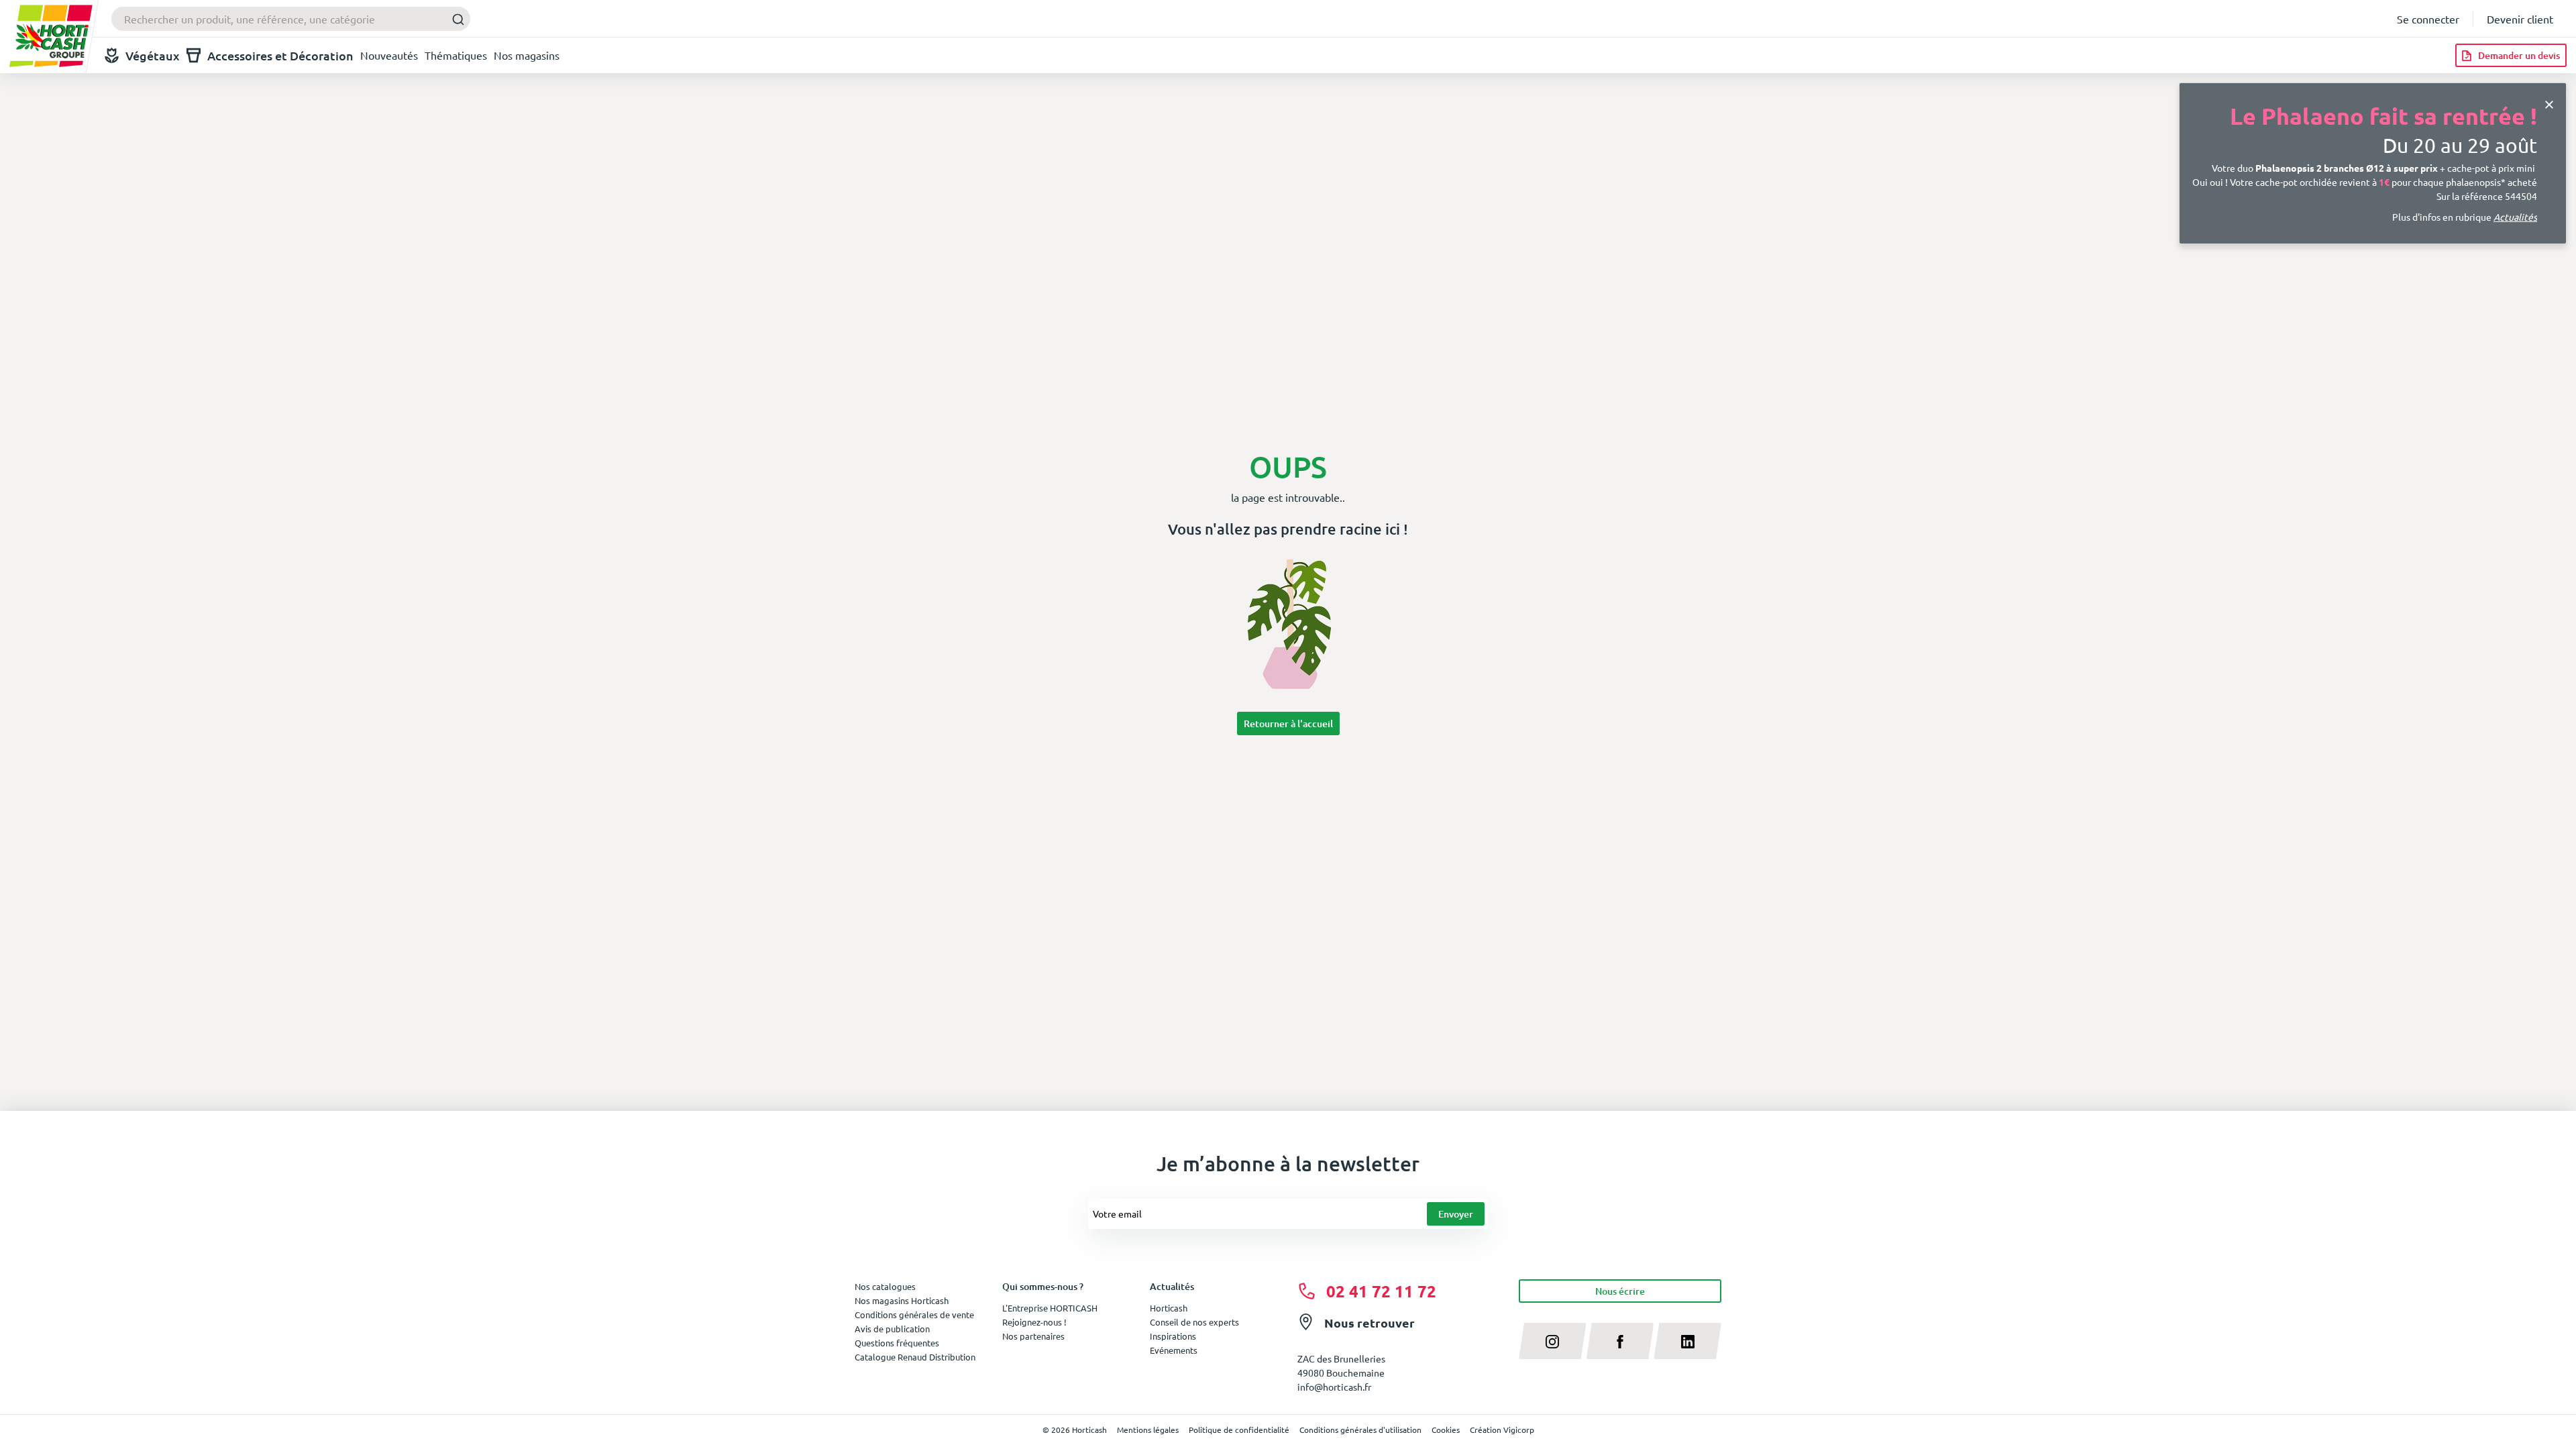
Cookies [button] (1446, 1430)
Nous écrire (1620, 1291)
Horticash (1169, 1308)
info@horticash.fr (1334, 1387)
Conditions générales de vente (914, 1314)
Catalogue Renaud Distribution (915, 1357)
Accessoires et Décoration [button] (280, 55)
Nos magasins (527, 55)
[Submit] (454, 19)
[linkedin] (1687, 1341)
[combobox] (291, 19)
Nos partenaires (1033, 1336)
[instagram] (1553, 1341)
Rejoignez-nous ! (1034, 1322)
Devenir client (2520, 19)
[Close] (2549, 103)
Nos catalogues (885, 1286)
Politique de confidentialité (1239, 1430)
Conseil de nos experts (1194, 1322)
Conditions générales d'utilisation (1360, 1430)
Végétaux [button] (153, 55)
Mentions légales (1148, 1430)
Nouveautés (389, 55)
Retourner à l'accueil (1288, 723)
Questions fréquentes (897, 1343)
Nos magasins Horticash (902, 1300)
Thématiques (456, 55)
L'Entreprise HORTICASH (1050, 1308)
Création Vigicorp (1502, 1430)
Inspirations (1173, 1336)
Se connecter (2428, 19)
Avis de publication (892, 1329)
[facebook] (1620, 1341)
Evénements (1174, 1350)
